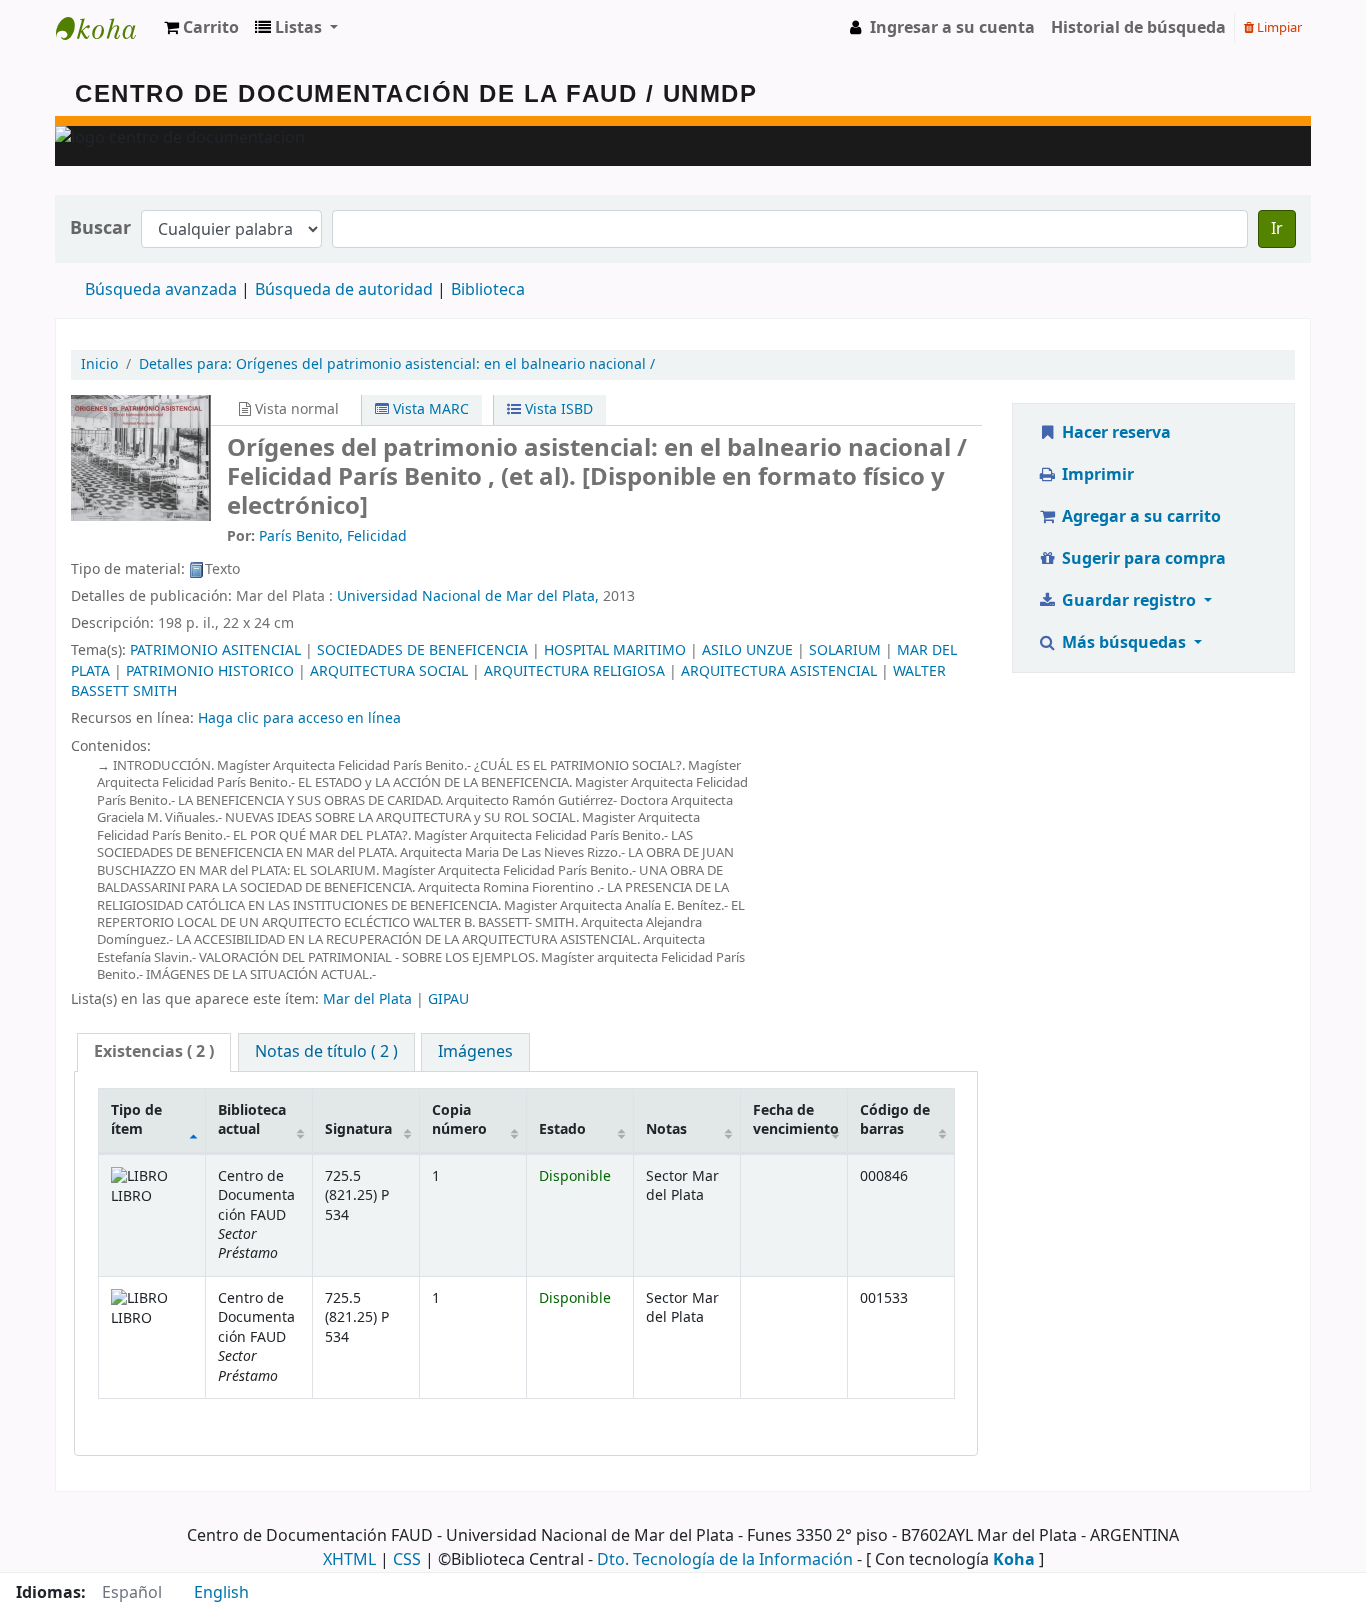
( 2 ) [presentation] (154, 1052)
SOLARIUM (845, 650)
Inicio (99, 364)
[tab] (154, 1052)
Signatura (358, 1129)
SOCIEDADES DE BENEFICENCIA (422, 650)
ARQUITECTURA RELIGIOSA (574, 671)
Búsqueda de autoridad (344, 290)
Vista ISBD (557, 409)
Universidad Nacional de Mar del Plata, (468, 596)
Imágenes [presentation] (475, 1052)
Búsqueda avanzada (161, 290)
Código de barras (895, 1120)
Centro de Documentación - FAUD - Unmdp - (106, 28)
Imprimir (1096, 475)
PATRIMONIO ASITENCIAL (215, 650)
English (221, 1593)
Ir (1277, 229)
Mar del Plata (367, 999)
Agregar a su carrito (1139, 517)
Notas (666, 1129)
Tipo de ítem (136, 1120)
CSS (407, 1560)
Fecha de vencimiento (796, 1120)
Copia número (459, 1120)
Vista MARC (429, 409)
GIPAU (448, 999)
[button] (201, 28)
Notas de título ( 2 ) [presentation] (326, 1052)
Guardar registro (1129, 601)
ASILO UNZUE (747, 650)
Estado (562, 1129)
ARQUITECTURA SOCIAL (389, 671)
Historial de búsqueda (1138, 28)
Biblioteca (488, 290)
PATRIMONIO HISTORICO (210, 671)
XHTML (349, 1560)
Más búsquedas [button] (1124, 643)
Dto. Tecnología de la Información (725, 1560)
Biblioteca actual (252, 1120)
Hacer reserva (1114, 433)
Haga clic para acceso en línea (299, 718)
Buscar (100, 228)
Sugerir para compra (1142, 559)
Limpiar (1278, 27)
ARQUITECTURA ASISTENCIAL (779, 671)
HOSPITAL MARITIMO (615, 650)
